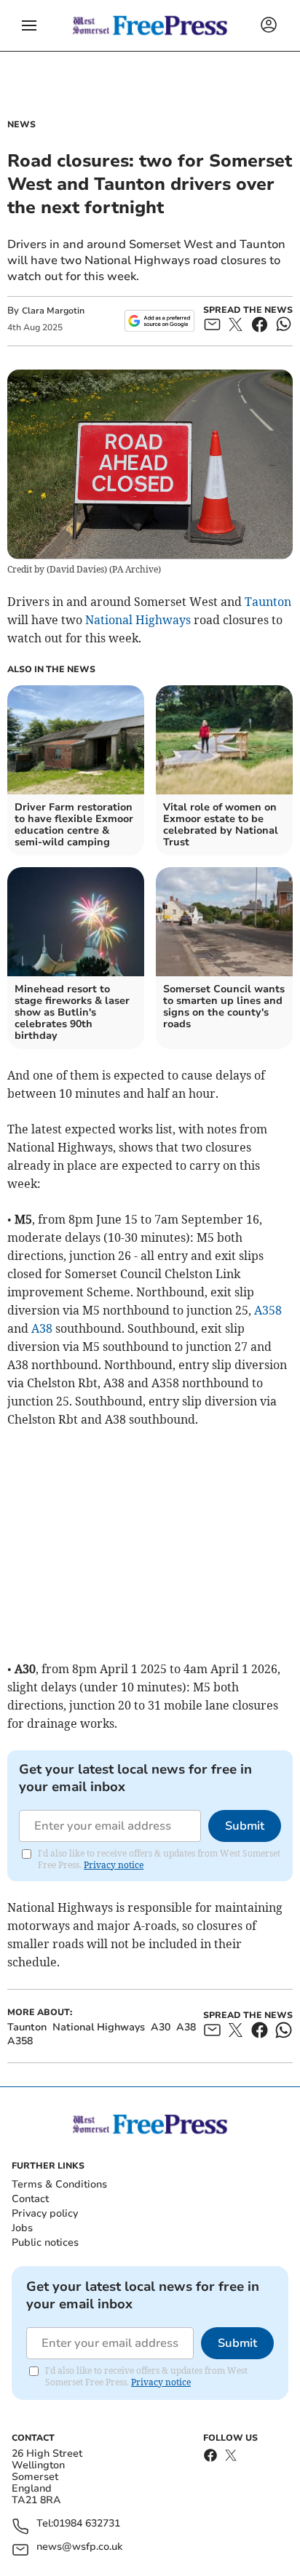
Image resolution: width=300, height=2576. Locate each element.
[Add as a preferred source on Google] (159, 321)
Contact (30, 2199)
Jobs (22, 2228)
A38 (42, 1328)
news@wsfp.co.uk (79, 2547)
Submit (245, 1826)
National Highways (138, 620)
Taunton (268, 602)
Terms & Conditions (59, 2184)
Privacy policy (45, 2213)
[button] (29, 25)
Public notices (45, 2242)
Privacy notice (114, 1865)
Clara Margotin (53, 311)
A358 (268, 1310)
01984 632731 (87, 2524)
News (21, 124)
